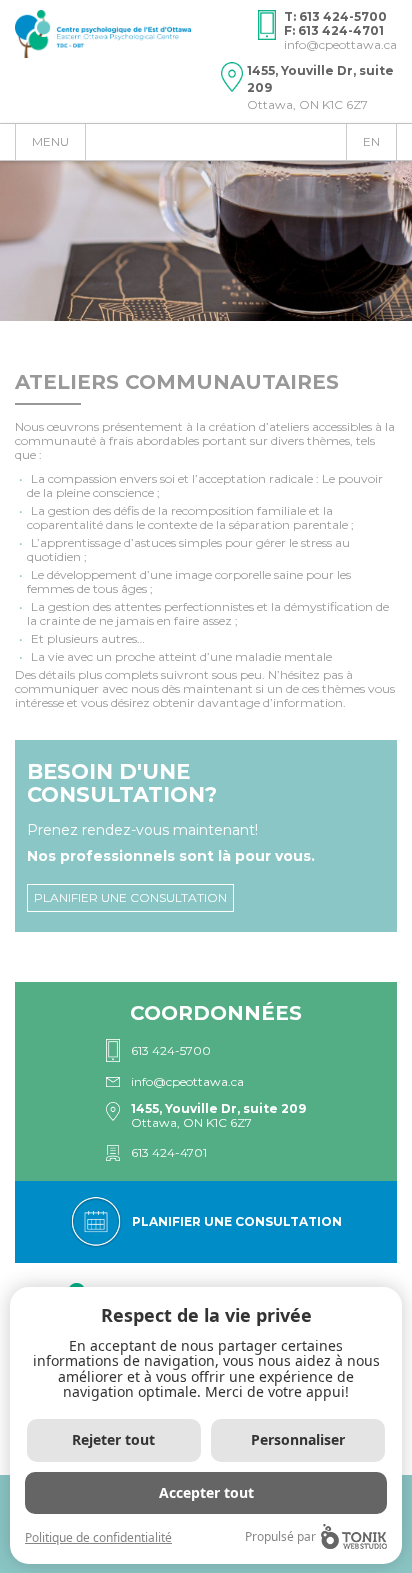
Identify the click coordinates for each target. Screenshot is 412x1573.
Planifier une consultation (130, 897)
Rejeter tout (113, 1439)
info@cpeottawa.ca (340, 44)
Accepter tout (206, 1492)
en (371, 141)
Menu (50, 141)
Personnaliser (298, 1439)
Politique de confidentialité (98, 1537)
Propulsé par (280, 1536)
